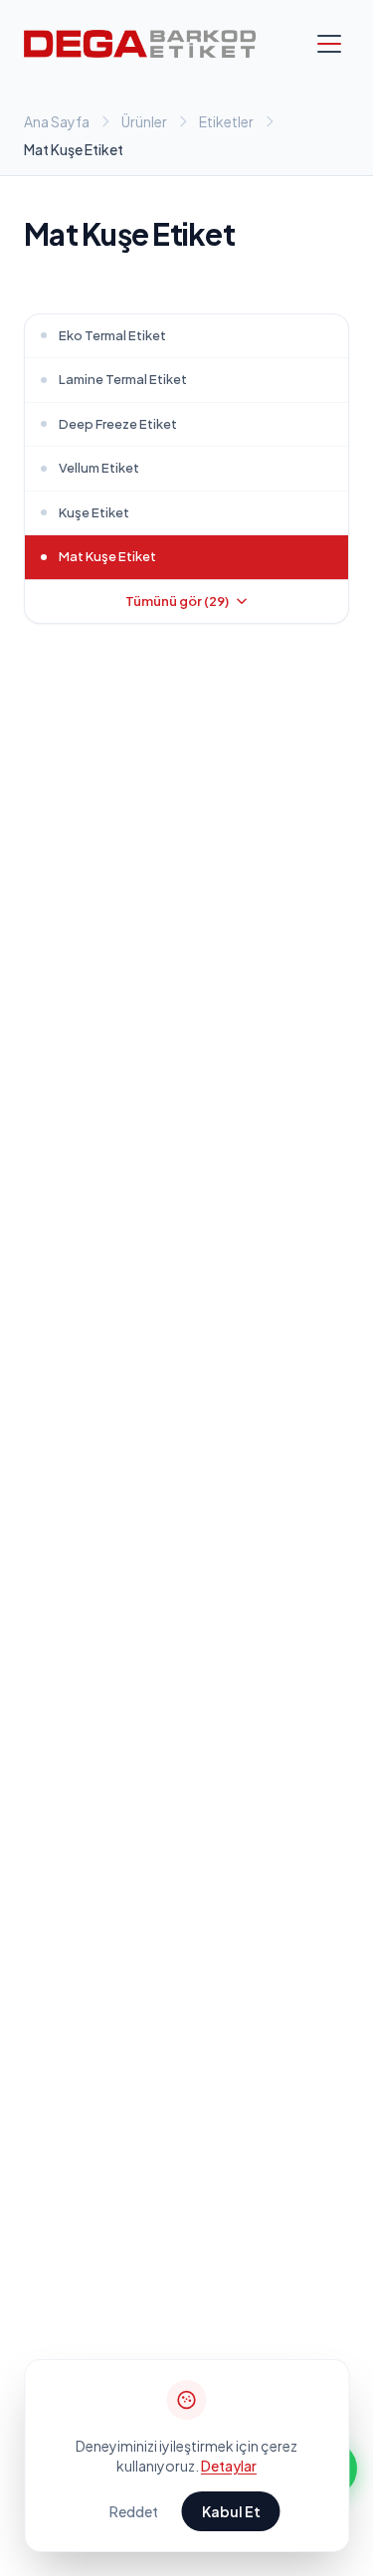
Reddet (134, 2511)
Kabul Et (231, 2511)
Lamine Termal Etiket (123, 379)
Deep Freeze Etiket (118, 424)
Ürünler (144, 121)
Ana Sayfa (57, 121)
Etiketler (226, 121)
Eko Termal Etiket (112, 335)
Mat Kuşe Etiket (107, 556)
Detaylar (229, 2466)
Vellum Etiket (99, 468)
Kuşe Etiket (94, 512)
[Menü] (329, 44)
